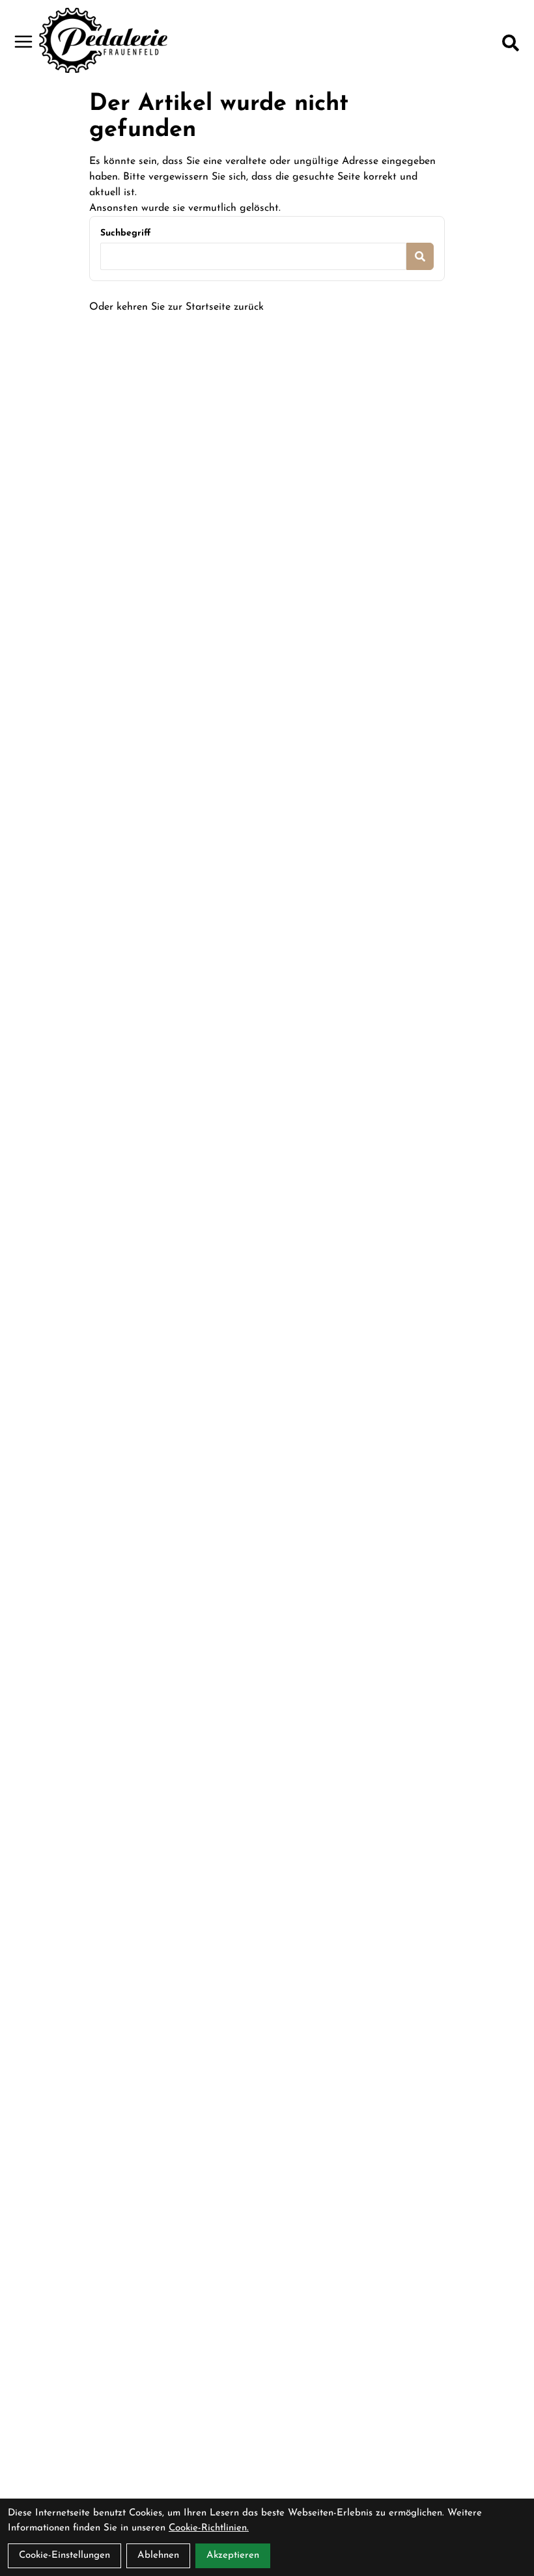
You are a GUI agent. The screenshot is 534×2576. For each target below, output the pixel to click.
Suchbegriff (125, 233)
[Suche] (511, 43)
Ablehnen (158, 2556)
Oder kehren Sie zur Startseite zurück (176, 307)
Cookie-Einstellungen (64, 2556)
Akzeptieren (233, 2556)
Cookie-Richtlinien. (209, 2528)
